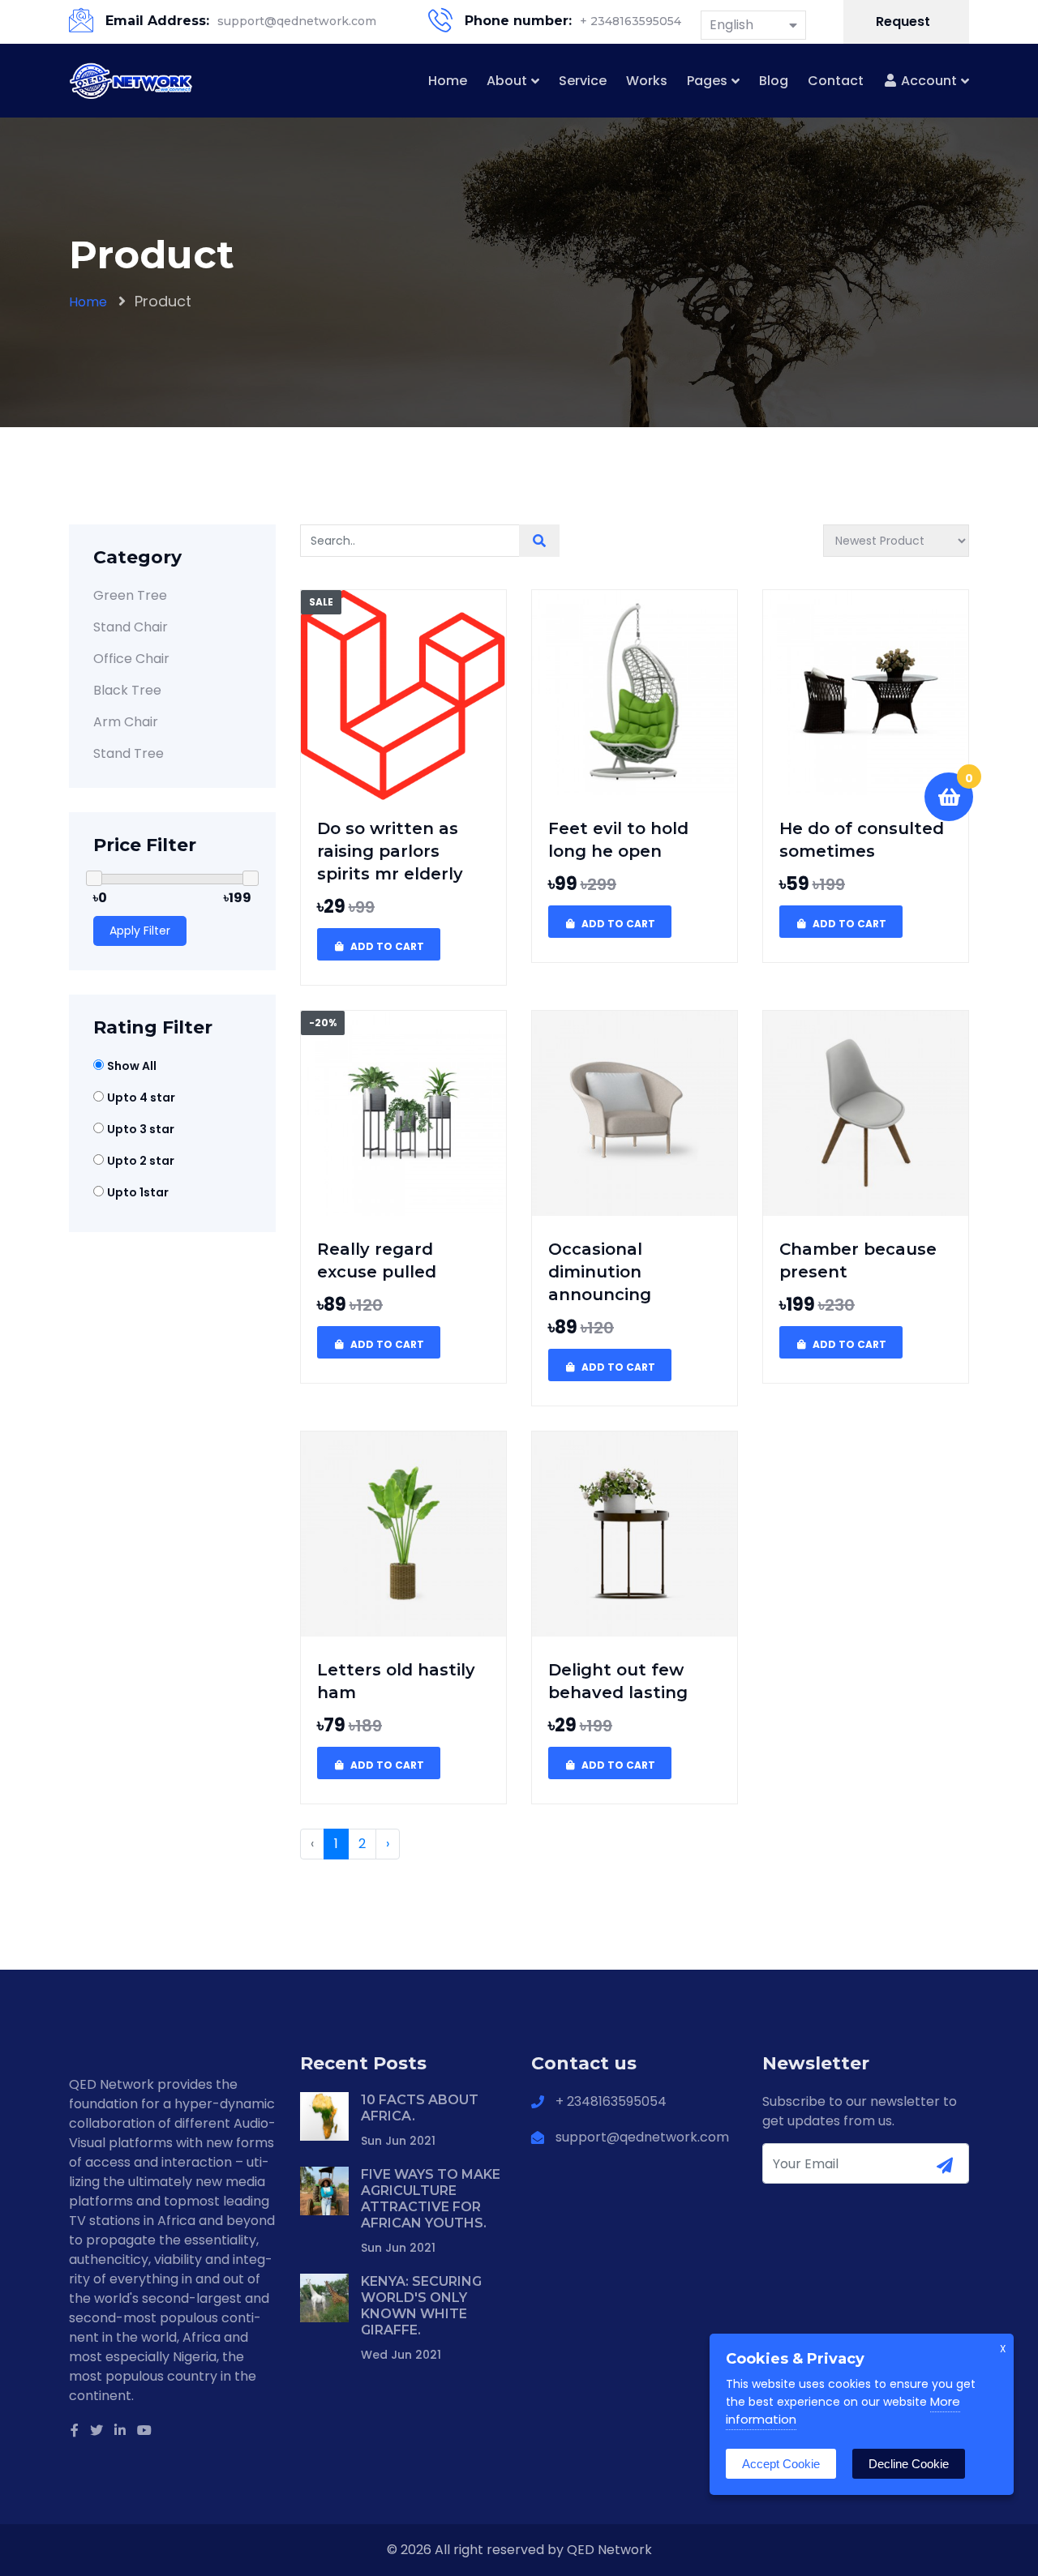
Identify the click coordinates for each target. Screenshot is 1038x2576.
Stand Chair (131, 627)
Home (448, 81)
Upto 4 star (141, 1098)
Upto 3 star (141, 1129)
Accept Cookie (781, 2464)
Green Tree (130, 595)
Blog (774, 81)
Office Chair (131, 659)
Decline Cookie (909, 2464)
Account (927, 81)
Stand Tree (129, 753)
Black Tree (127, 690)
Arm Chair (126, 722)
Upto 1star (138, 1192)
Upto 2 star (141, 1161)
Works (647, 81)
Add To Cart (386, 946)
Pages (707, 81)
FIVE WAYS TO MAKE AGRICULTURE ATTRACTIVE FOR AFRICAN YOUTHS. (431, 2199)
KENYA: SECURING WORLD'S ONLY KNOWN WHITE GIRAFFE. (421, 2306)
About (507, 81)
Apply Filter (140, 931)
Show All (132, 1066)
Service (583, 81)
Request (905, 21)
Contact (836, 81)
